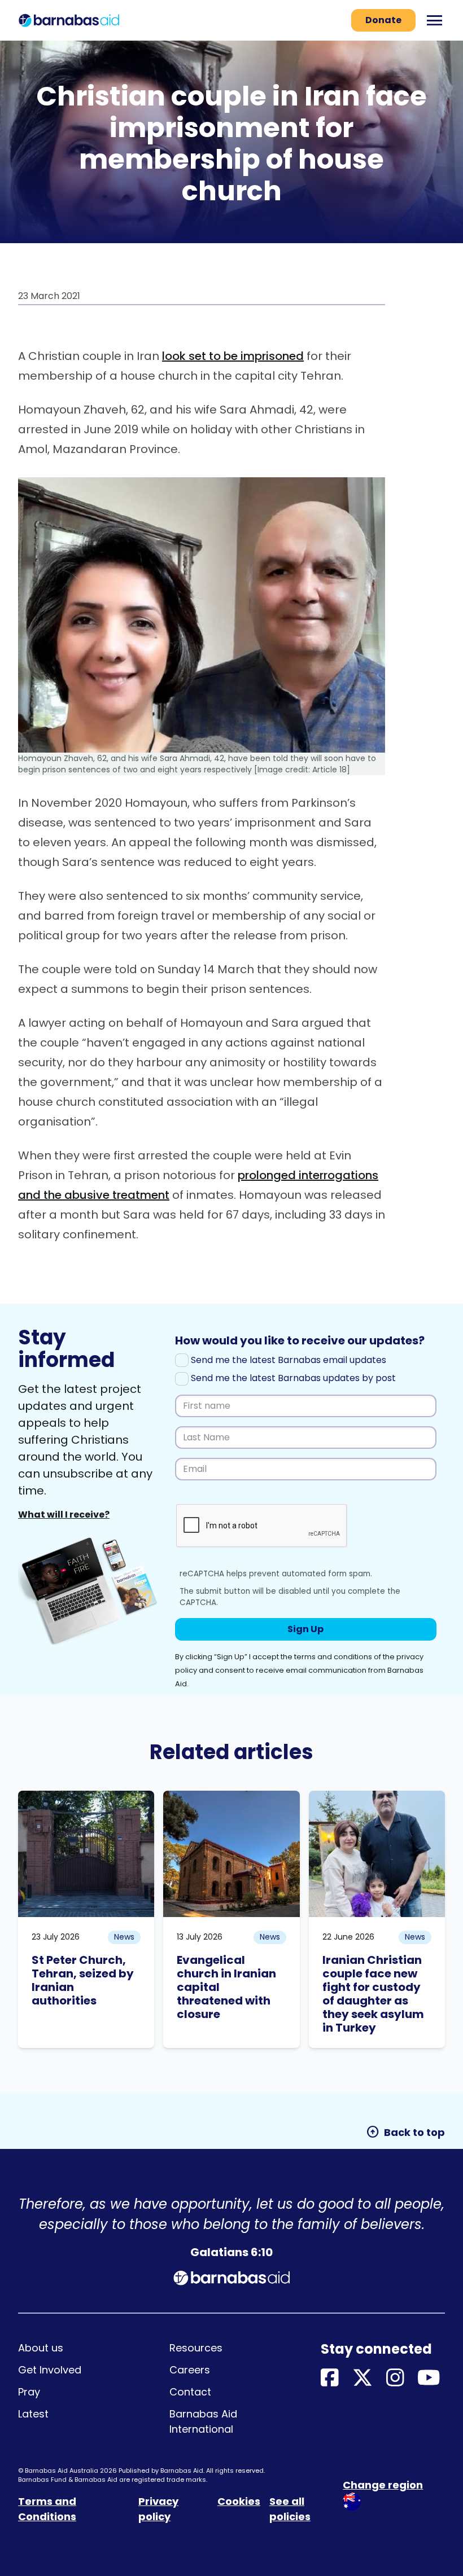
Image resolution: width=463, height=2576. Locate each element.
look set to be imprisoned (233, 356)
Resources (196, 2348)
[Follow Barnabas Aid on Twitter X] (362, 2378)
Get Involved (50, 2370)
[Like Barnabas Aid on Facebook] (330, 2378)
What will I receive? (64, 1515)
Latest (33, 2414)
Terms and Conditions (47, 2509)
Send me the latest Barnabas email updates (287, 1360)
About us (41, 2348)
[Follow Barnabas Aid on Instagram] (395, 2378)
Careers (190, 2370)
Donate (383, 20)
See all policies (290, 2509)
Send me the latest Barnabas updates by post (292, 1378)
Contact (190, 2392)
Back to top (405, 2132)
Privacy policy (158, 2509)
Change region (383, 2485)
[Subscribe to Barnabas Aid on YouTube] (429, 2378)
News (124, 1937)
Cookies (239, 2501)
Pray (29, 2392)
